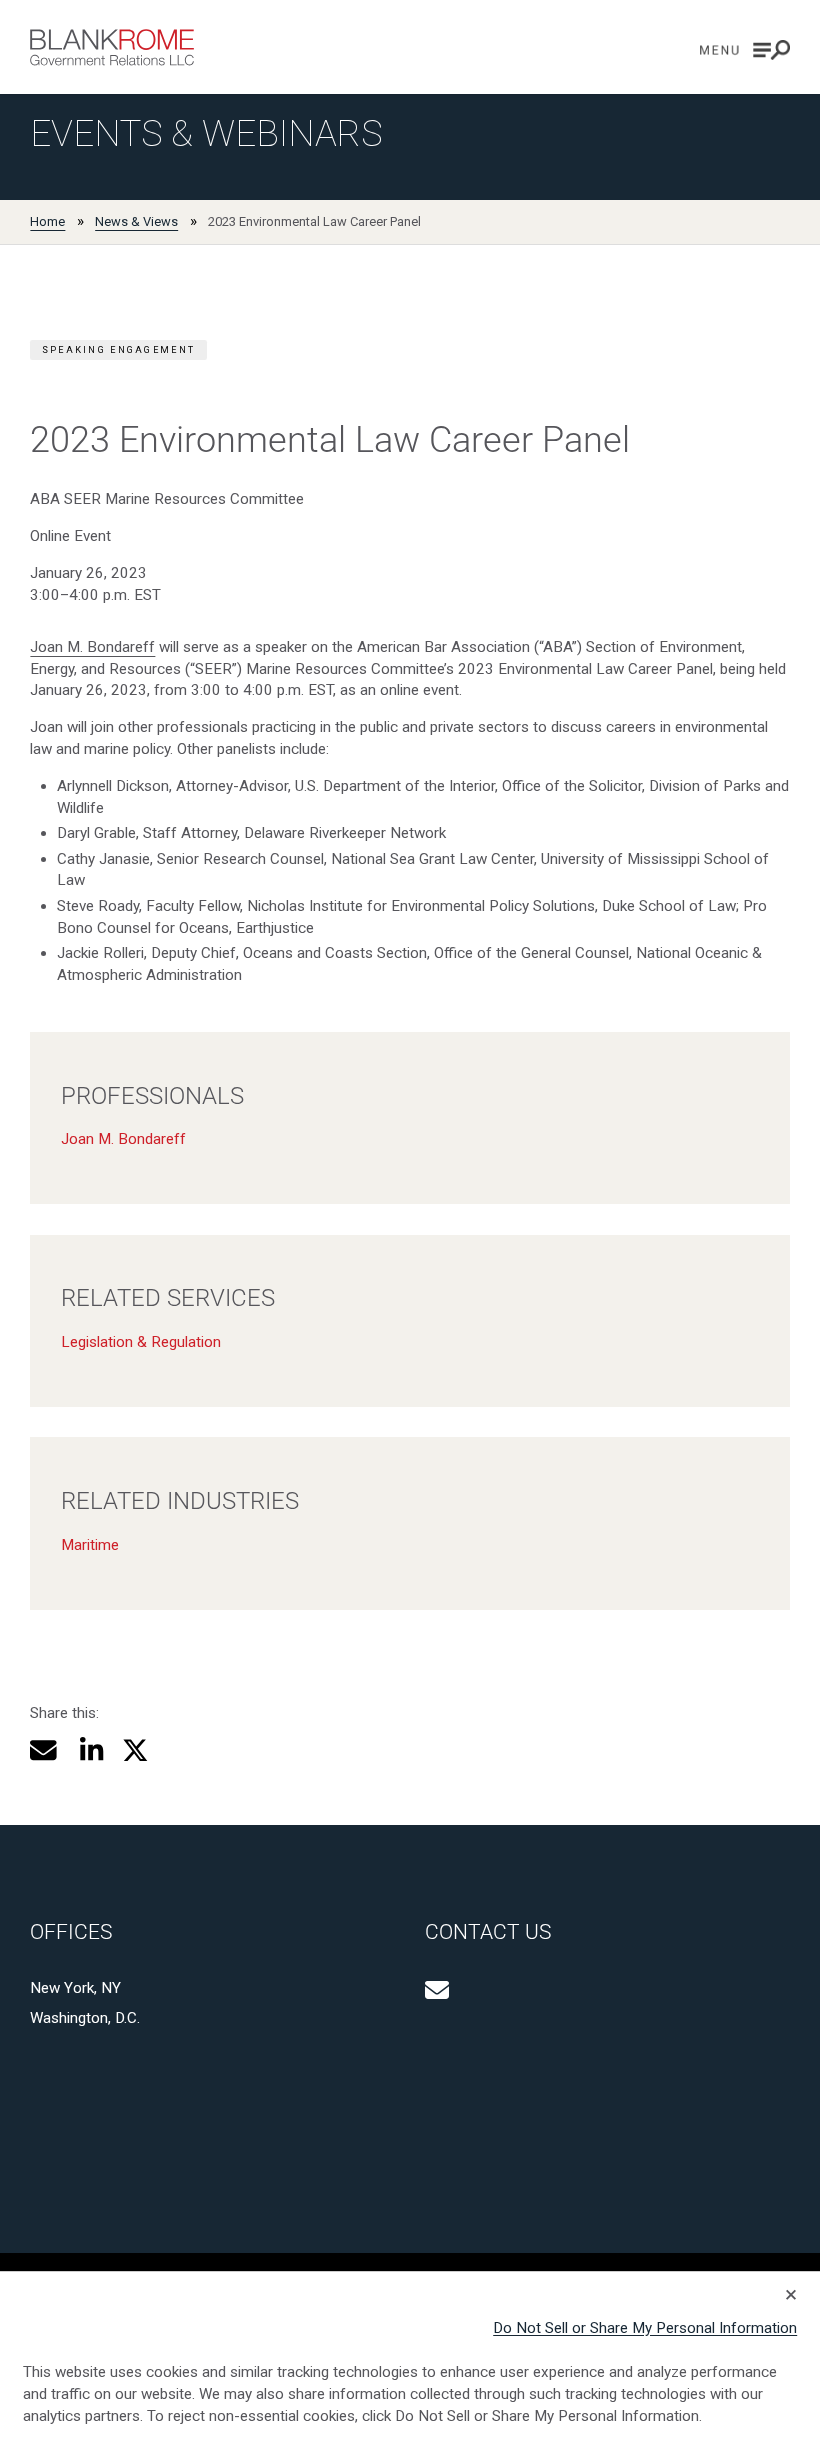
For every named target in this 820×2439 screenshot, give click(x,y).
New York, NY (75, 1988)
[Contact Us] (437, 1990)
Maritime (90, 1545)
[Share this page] (43, 1750)
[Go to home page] (112, 47)
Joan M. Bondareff (92, 647)
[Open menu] (745, 49)
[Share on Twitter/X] (135, 1750)
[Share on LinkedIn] (89, 1750)
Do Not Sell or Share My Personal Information (645, 2328)
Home (47, 221)
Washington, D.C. (85, 2018)
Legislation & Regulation (141, 1342)
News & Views (136, 221)
